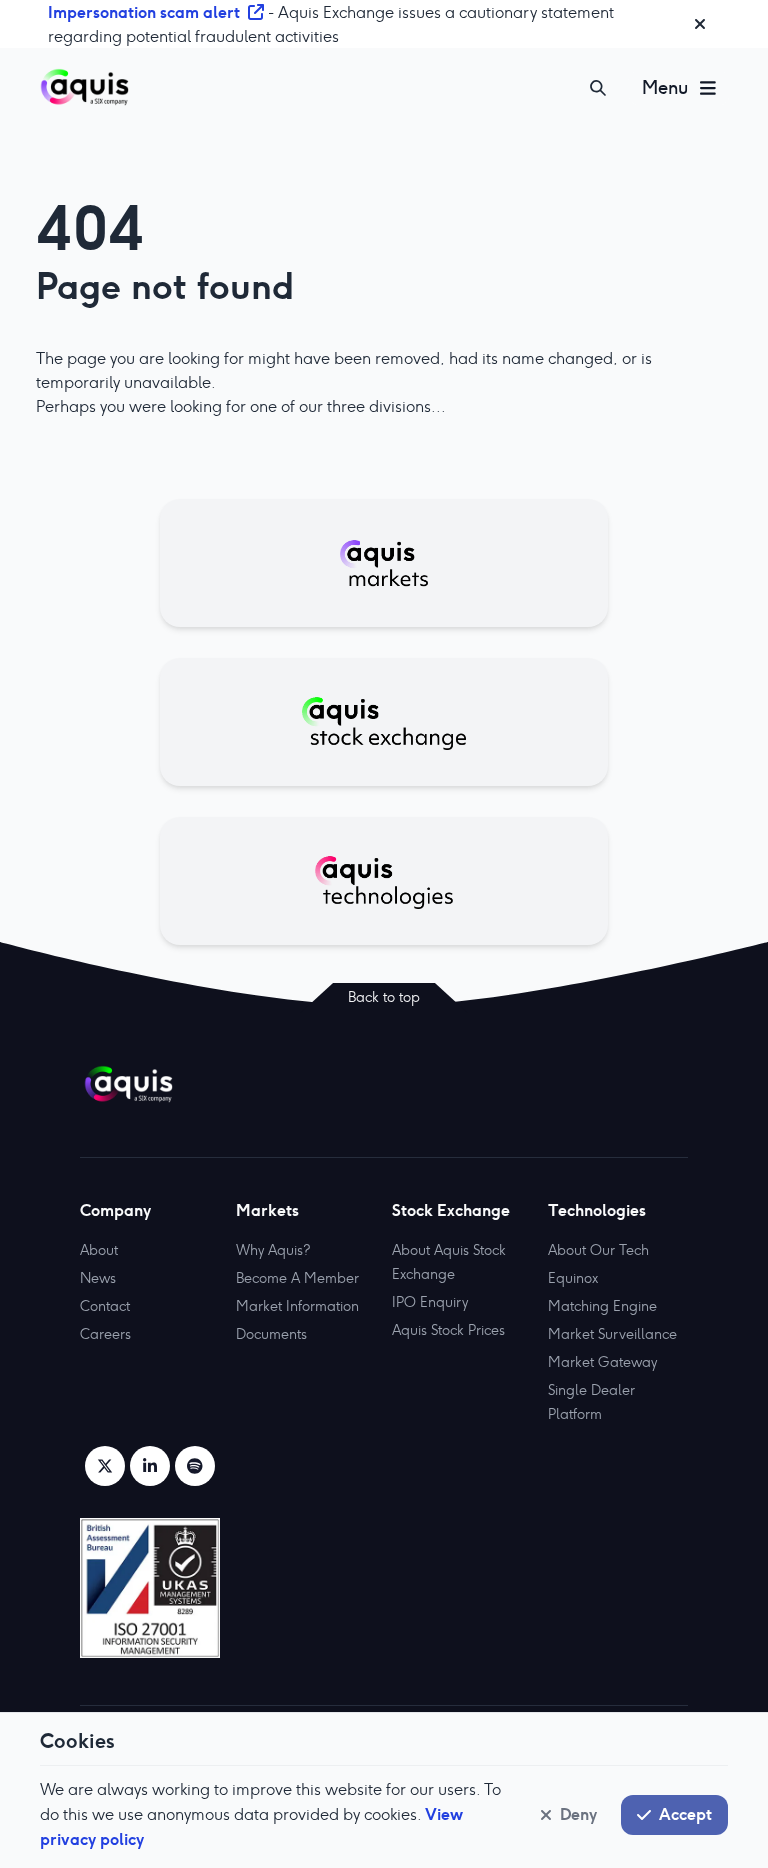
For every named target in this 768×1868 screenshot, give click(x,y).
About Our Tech (598, 1250)
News (98, 1278)
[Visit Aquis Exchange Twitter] (105, 1466)
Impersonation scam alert (144, 12)
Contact (105, 1306)
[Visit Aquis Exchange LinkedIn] (150, 1466)
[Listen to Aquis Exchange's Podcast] (195, 1466)
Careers (105, 1334)
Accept (685, 1814)
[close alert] (700, 24)
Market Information (297, 1306)
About (99, 1250)
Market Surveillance (612, 1334)
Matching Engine (602, 1306)
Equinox (573, 1278)
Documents (271, 1334)
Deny (578, 1814)
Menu (665, 87)
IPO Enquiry (430, 1302)
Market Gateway (602, 1362)
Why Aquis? (273, 1250)
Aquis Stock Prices (448, 1330)
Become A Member (297, 1278)
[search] (598, 88)
